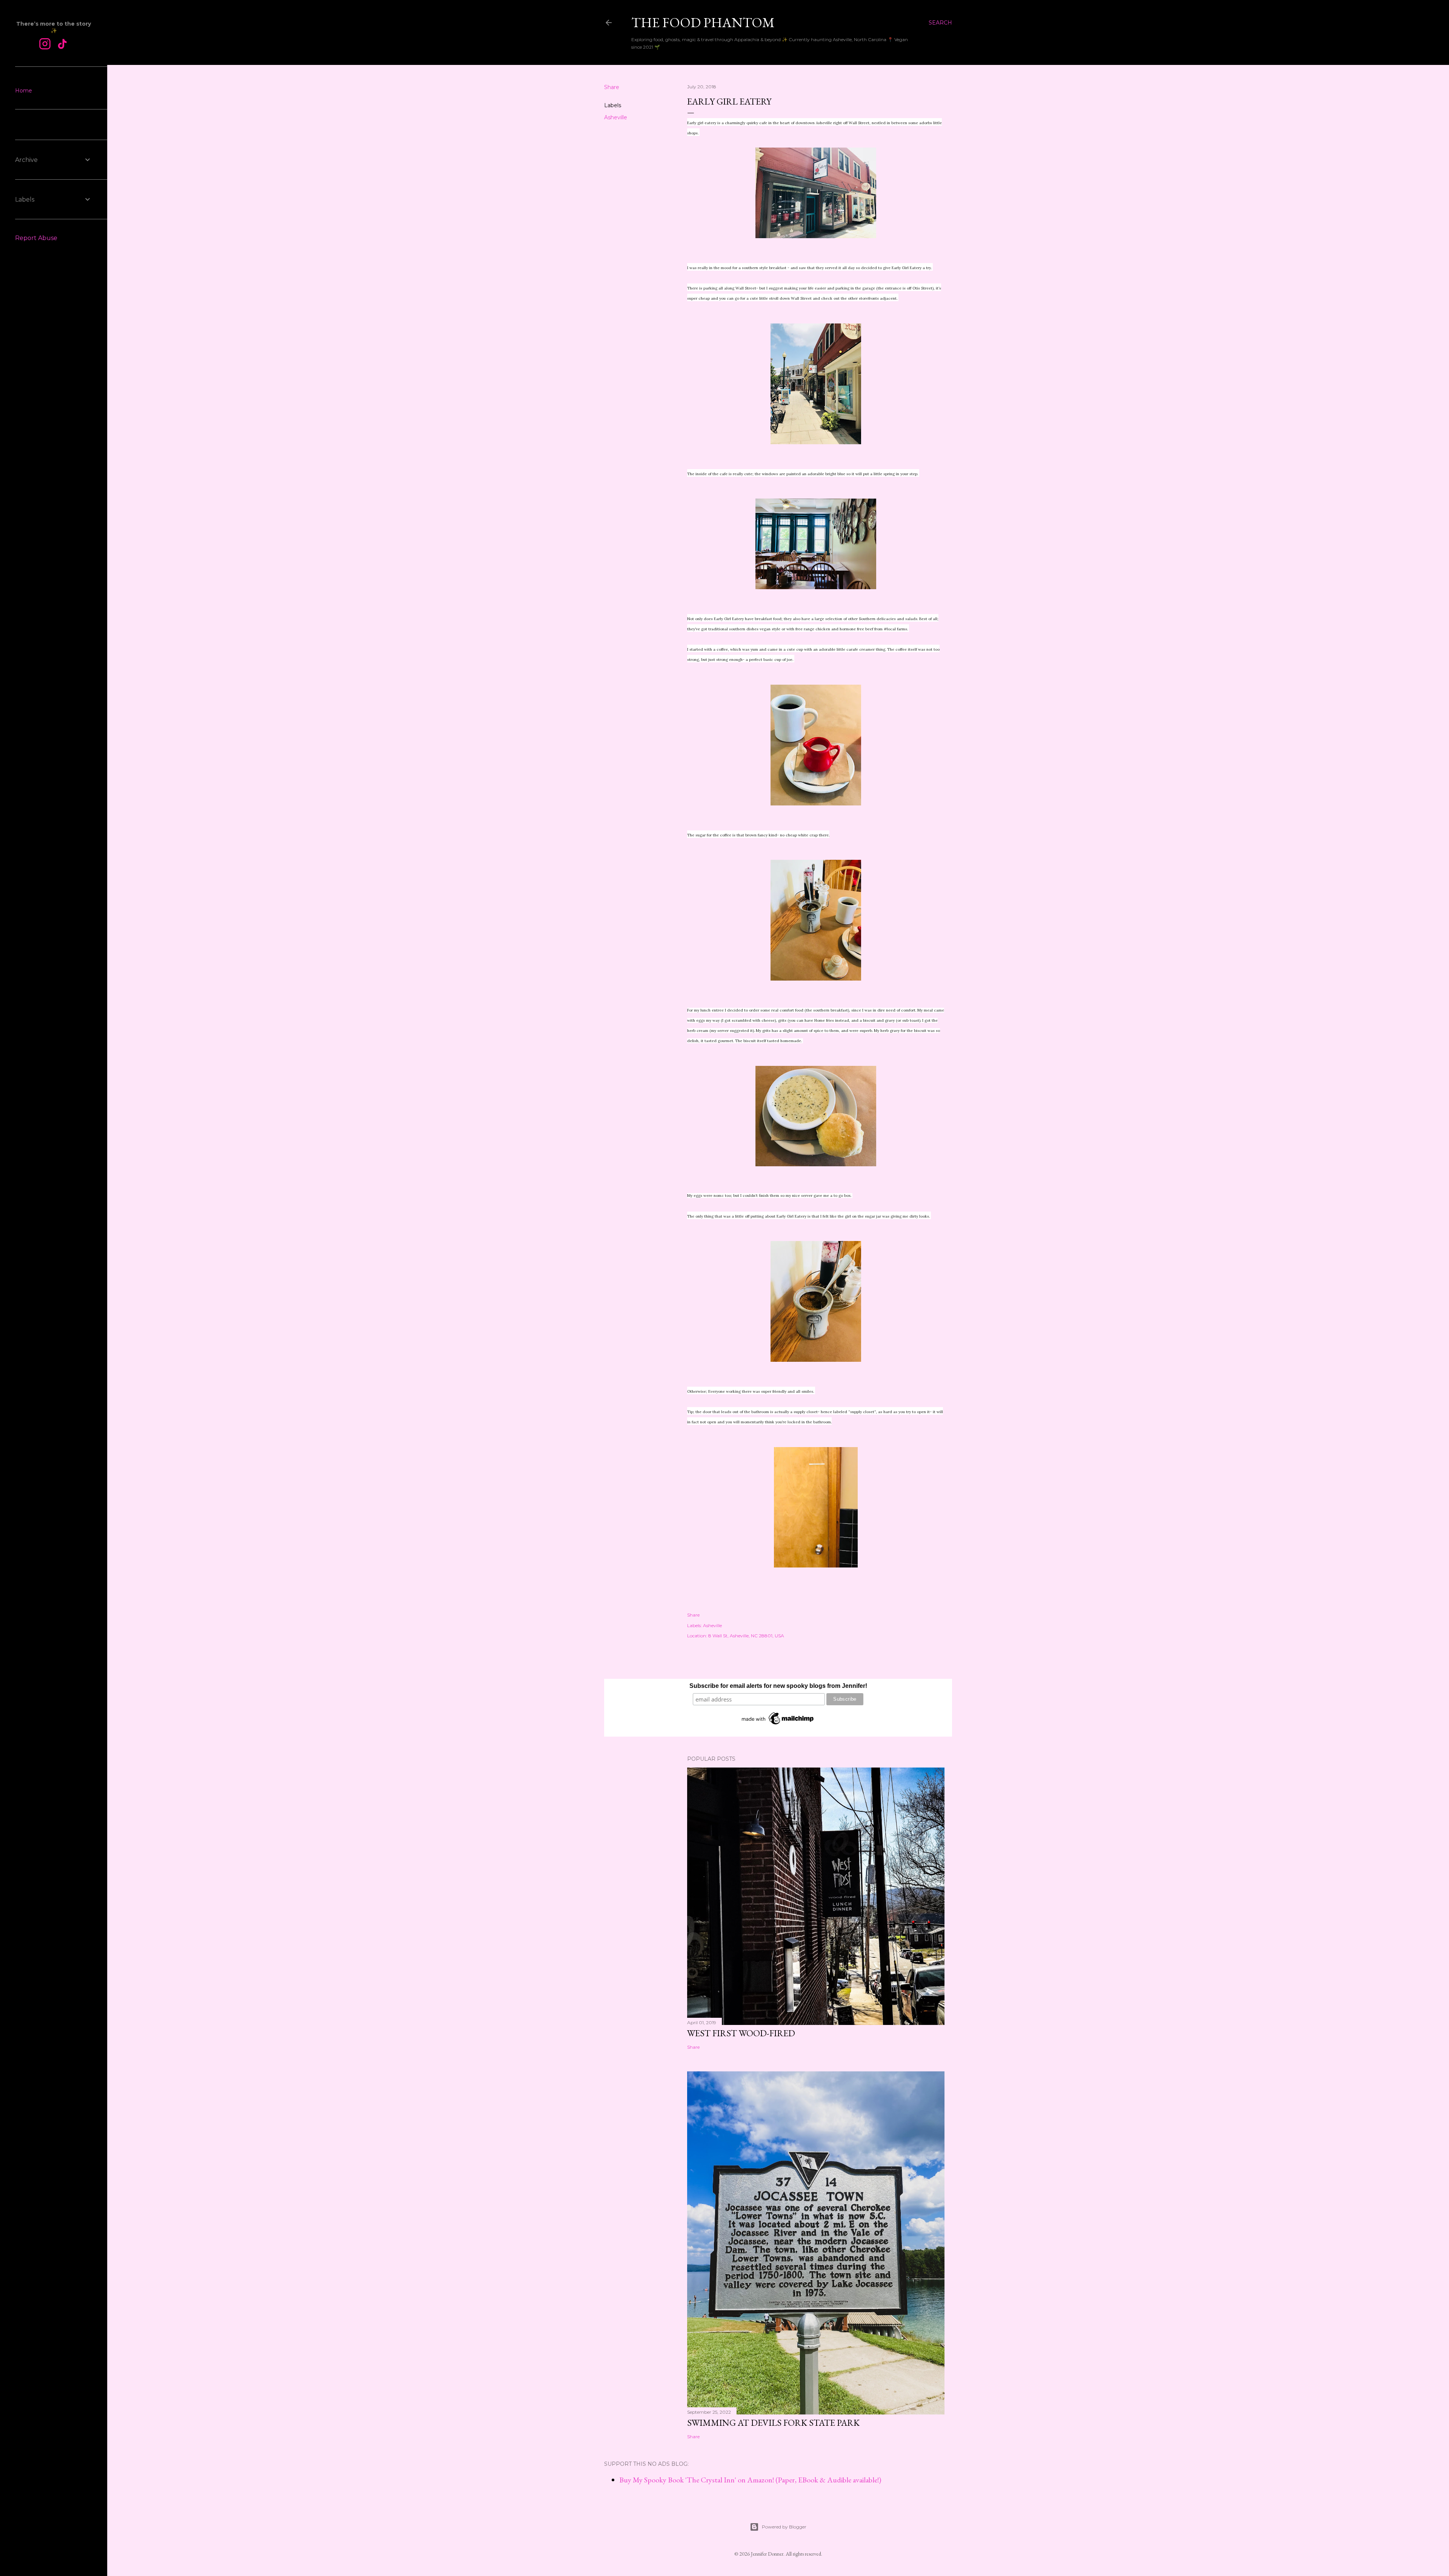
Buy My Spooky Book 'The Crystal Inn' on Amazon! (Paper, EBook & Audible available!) (750, 2480)
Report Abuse (36, 238)
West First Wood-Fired (741, 2033)
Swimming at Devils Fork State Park (773, 2423)
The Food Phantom (703, 22)
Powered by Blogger (784, 2527)
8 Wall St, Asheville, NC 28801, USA (746, 1636)
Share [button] (612, 87)
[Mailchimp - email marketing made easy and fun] (778, 1725)
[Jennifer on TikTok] (62, 45)
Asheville (616, 117)
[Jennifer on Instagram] (45, 45)
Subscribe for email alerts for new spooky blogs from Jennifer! (778, 1686)
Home (24, 91)
